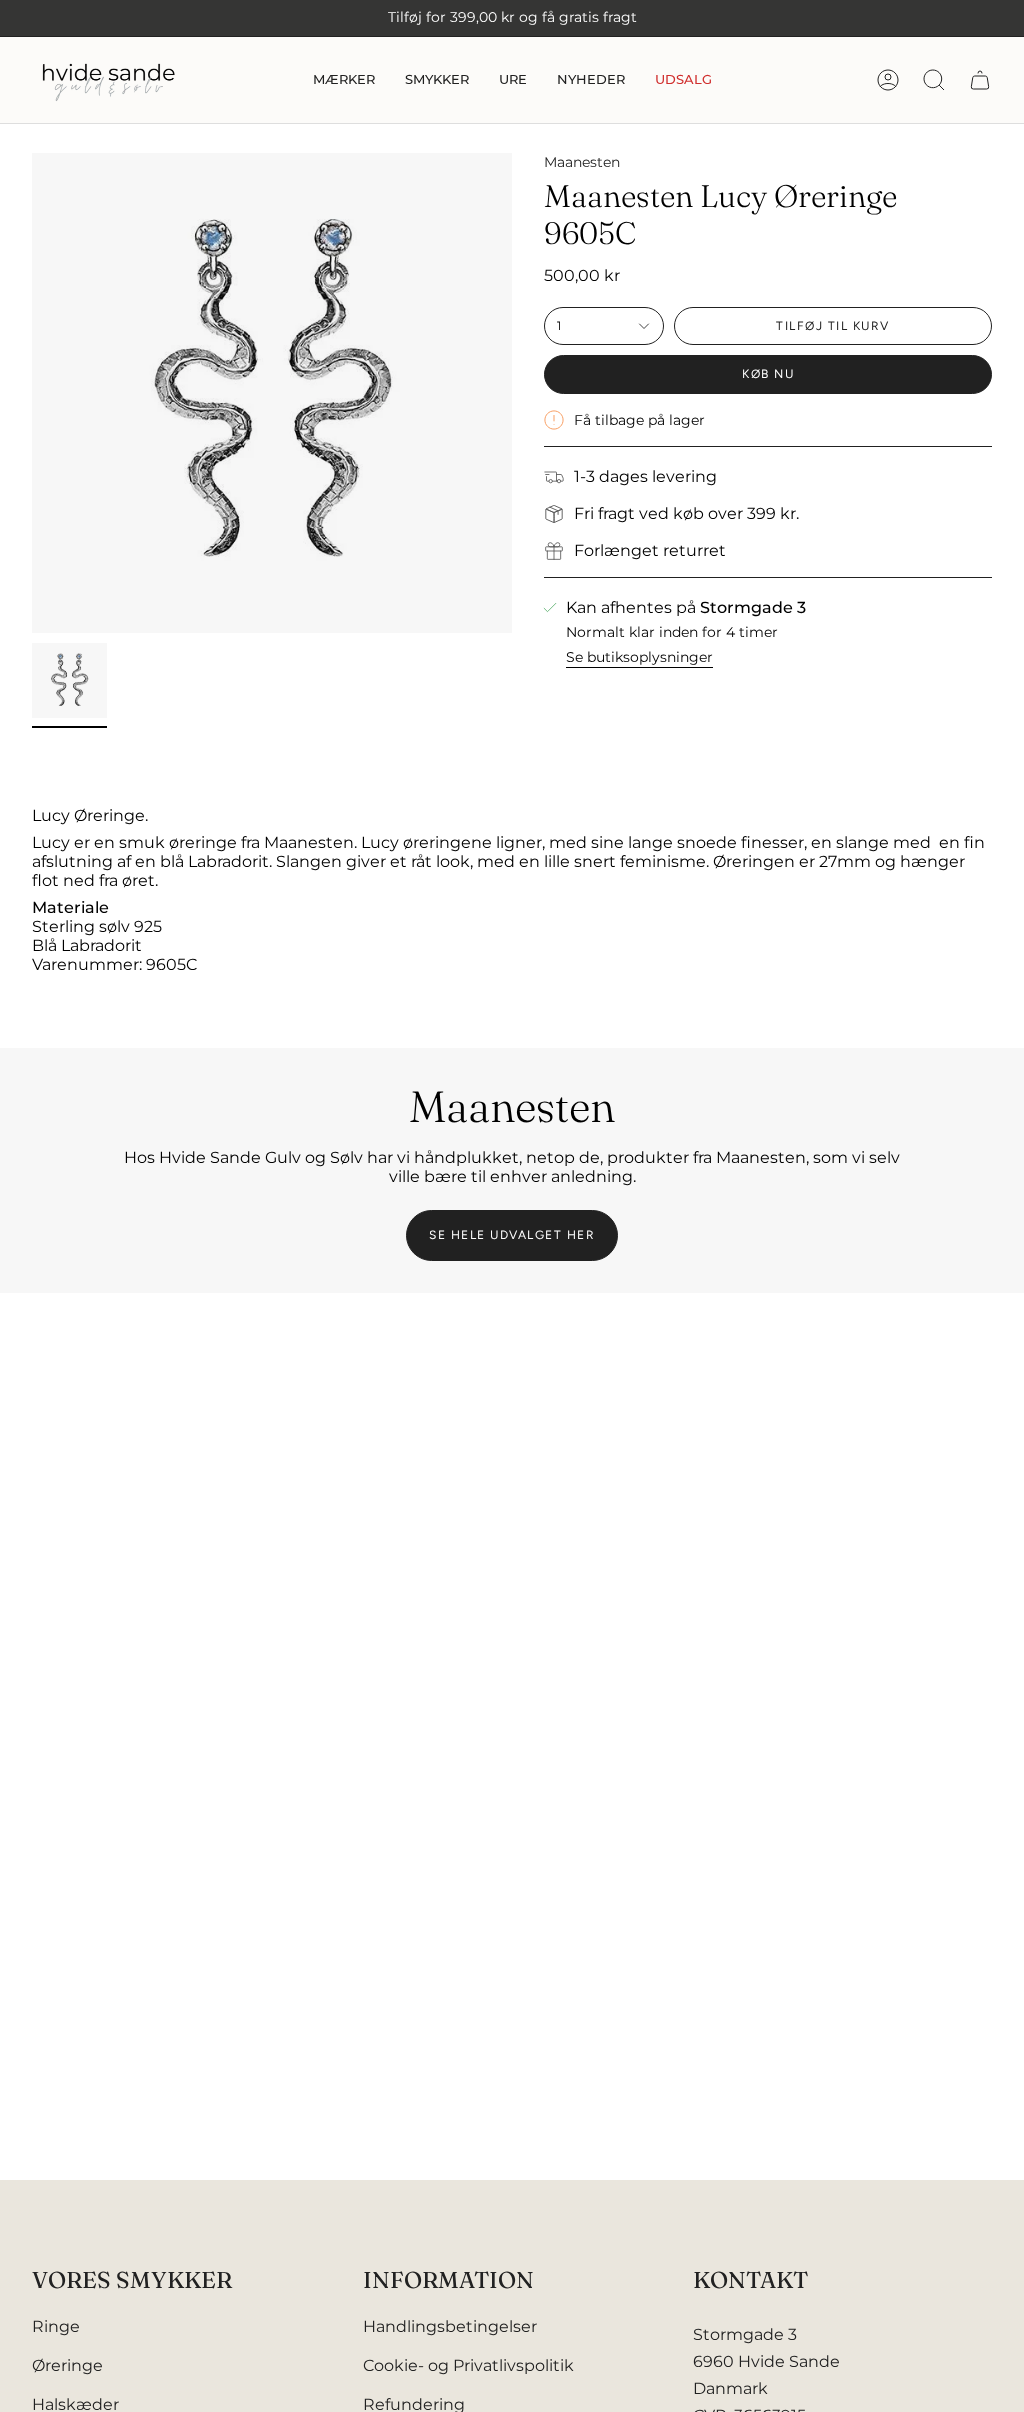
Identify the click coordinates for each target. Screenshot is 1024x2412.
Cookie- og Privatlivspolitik (468, 2365)
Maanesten (582, 162)
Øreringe (67, 2365)
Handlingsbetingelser (450, 2326)
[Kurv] (980, 80)
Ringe (56, 2326)
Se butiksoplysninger (639, 657)
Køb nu (768, 374)
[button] (344, 80)
